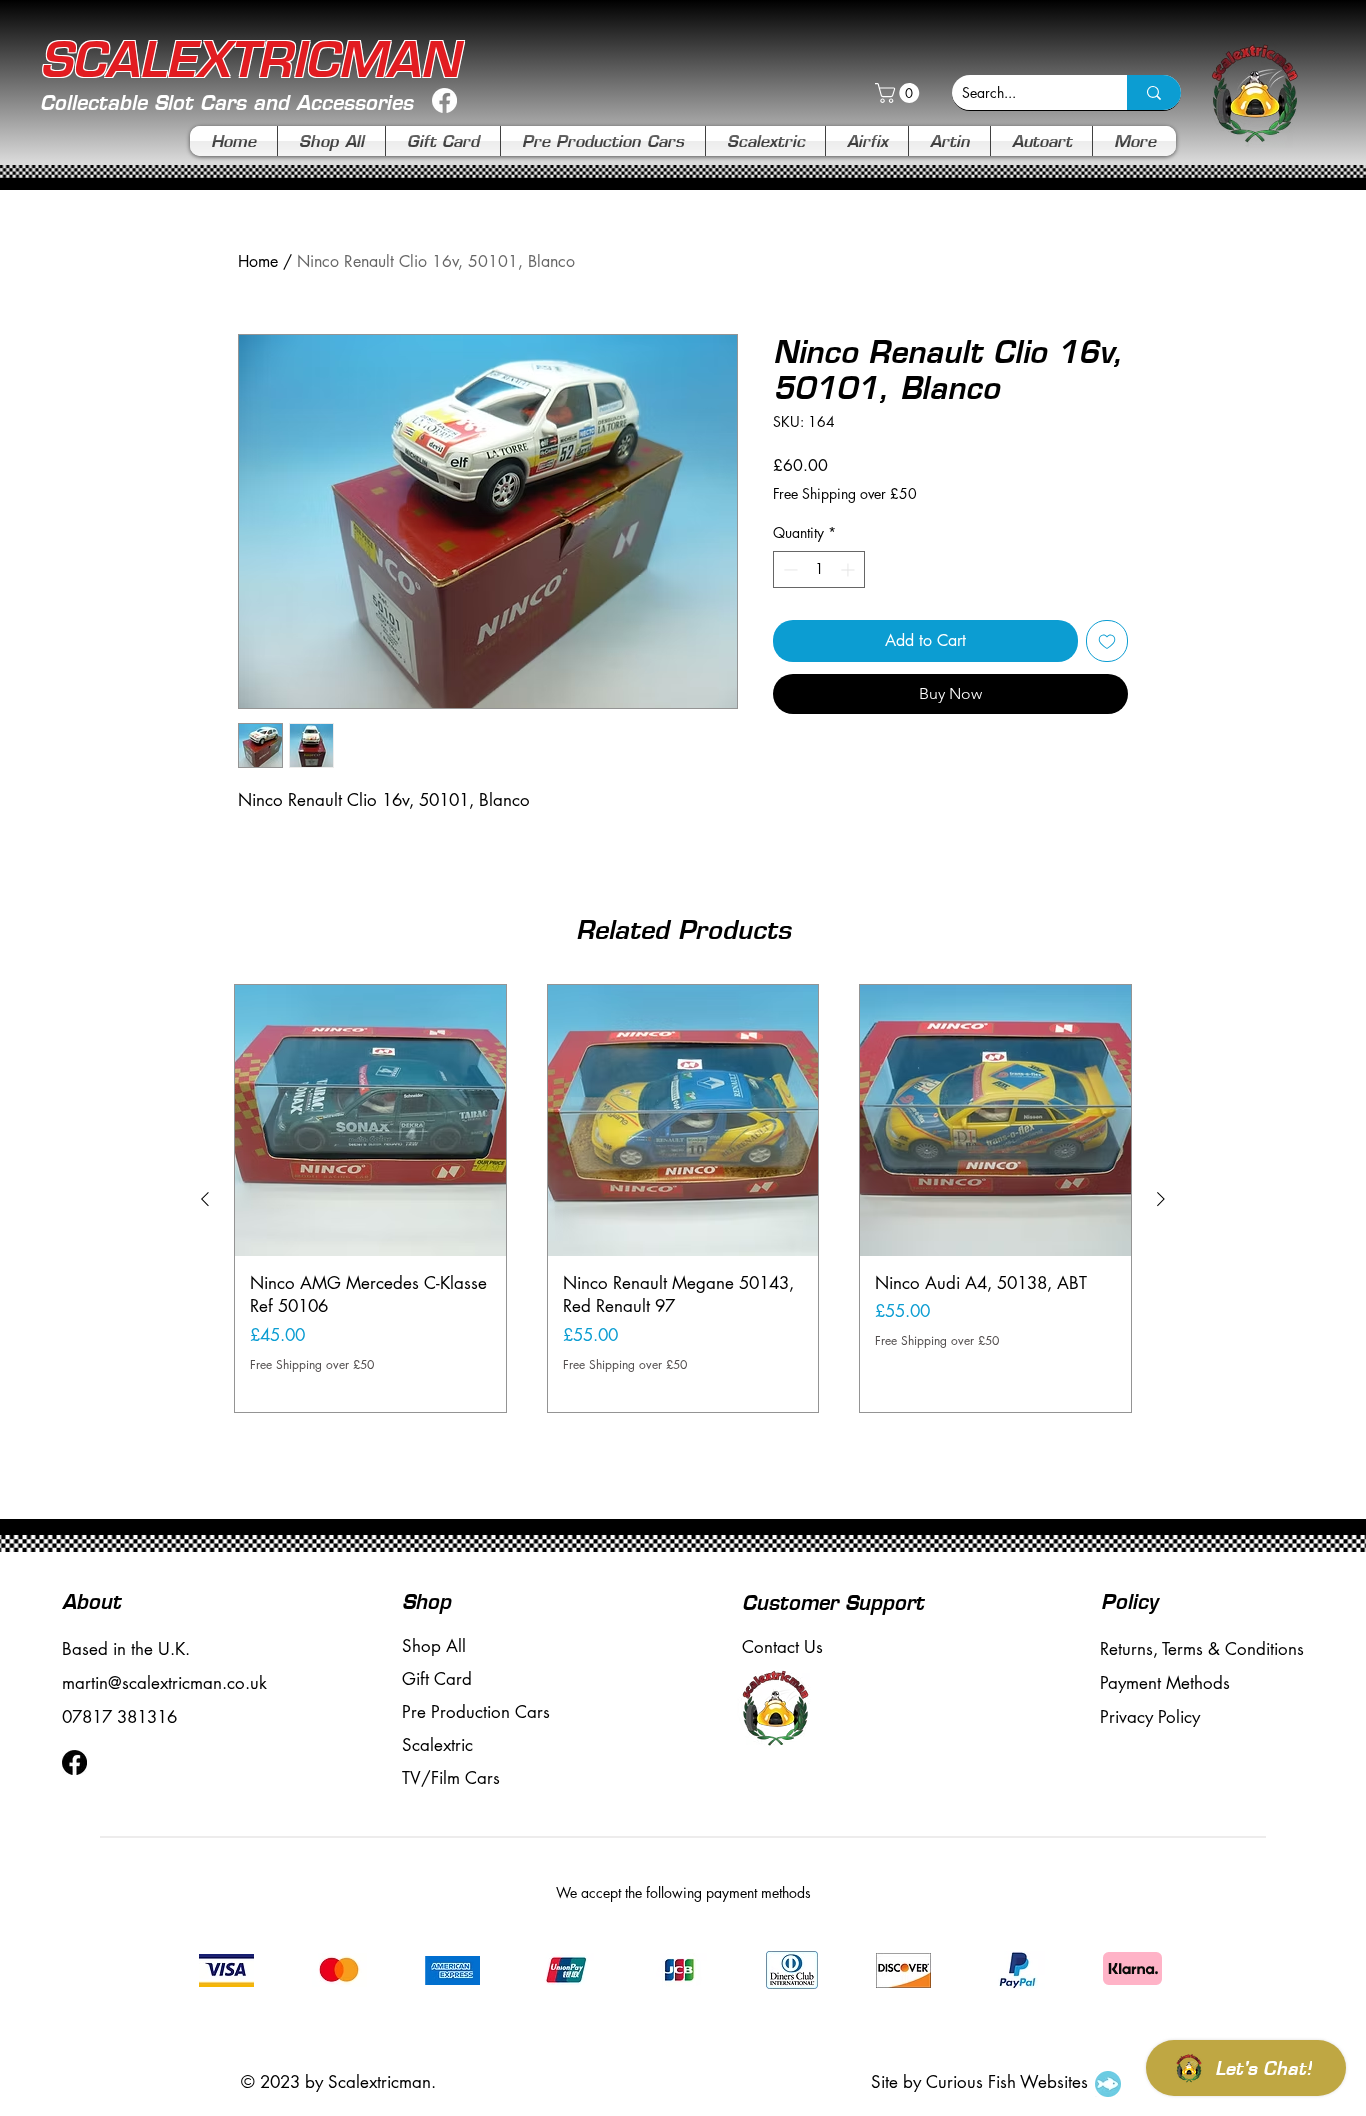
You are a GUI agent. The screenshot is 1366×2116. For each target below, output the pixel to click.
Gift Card (437, 1679)
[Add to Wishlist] (1107, 641)
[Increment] (849, 569)
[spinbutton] (819, 569)
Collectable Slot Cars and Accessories (226, 102)
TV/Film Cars (451, 1778)
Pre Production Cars (476, 1712)
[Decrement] (788, 569)
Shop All (434, 1646)
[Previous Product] (205, 1199)
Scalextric (437, 1745)
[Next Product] (1161, 1199)
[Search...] (1154, 92)
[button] (899, 93)
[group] (683, 1198)
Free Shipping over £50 (845, 493)
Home (258, 261)
